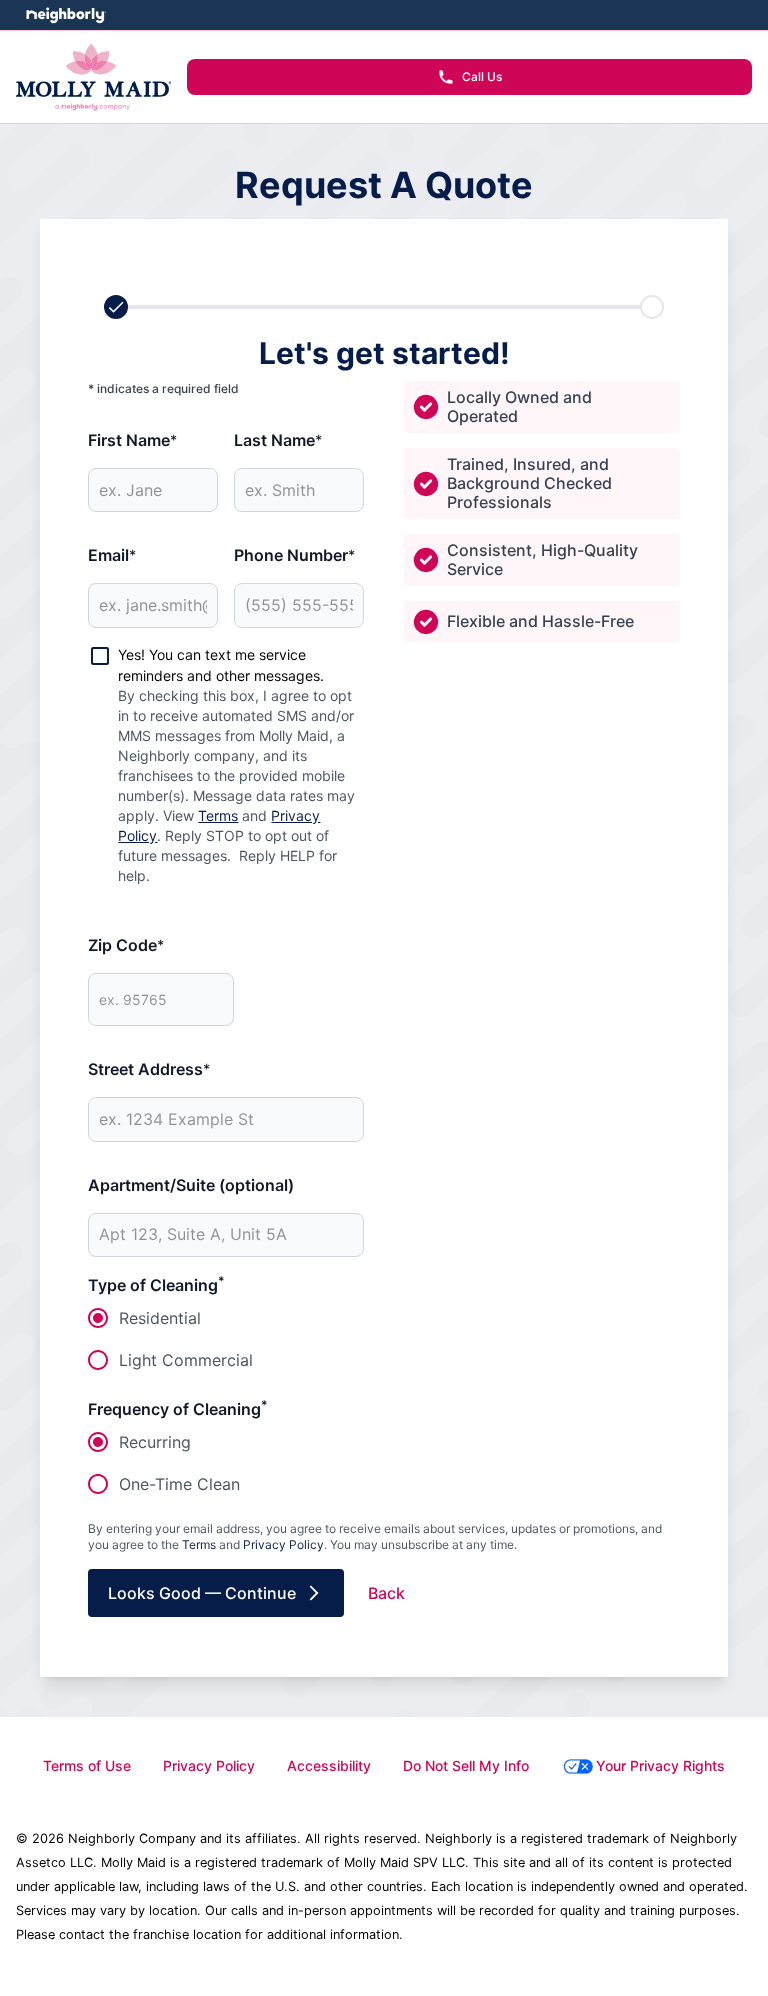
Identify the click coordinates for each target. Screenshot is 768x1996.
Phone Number (294, 555)
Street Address (149, 1069)
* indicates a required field (163, 388)
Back (386, 1593)
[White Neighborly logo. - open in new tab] (65, 15)
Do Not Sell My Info (466, 1765)
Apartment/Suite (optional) (191, 1185)
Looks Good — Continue (202, 1593)
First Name (132, 440)
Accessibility (329, 1765)
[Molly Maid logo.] (93, 77)
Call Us (482, 76)
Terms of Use (87, 1765)
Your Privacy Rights (660, 1765)
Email (112, 555)
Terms (218, 815)
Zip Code (126, 945)
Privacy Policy (283, 1544)
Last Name (278, 440)
